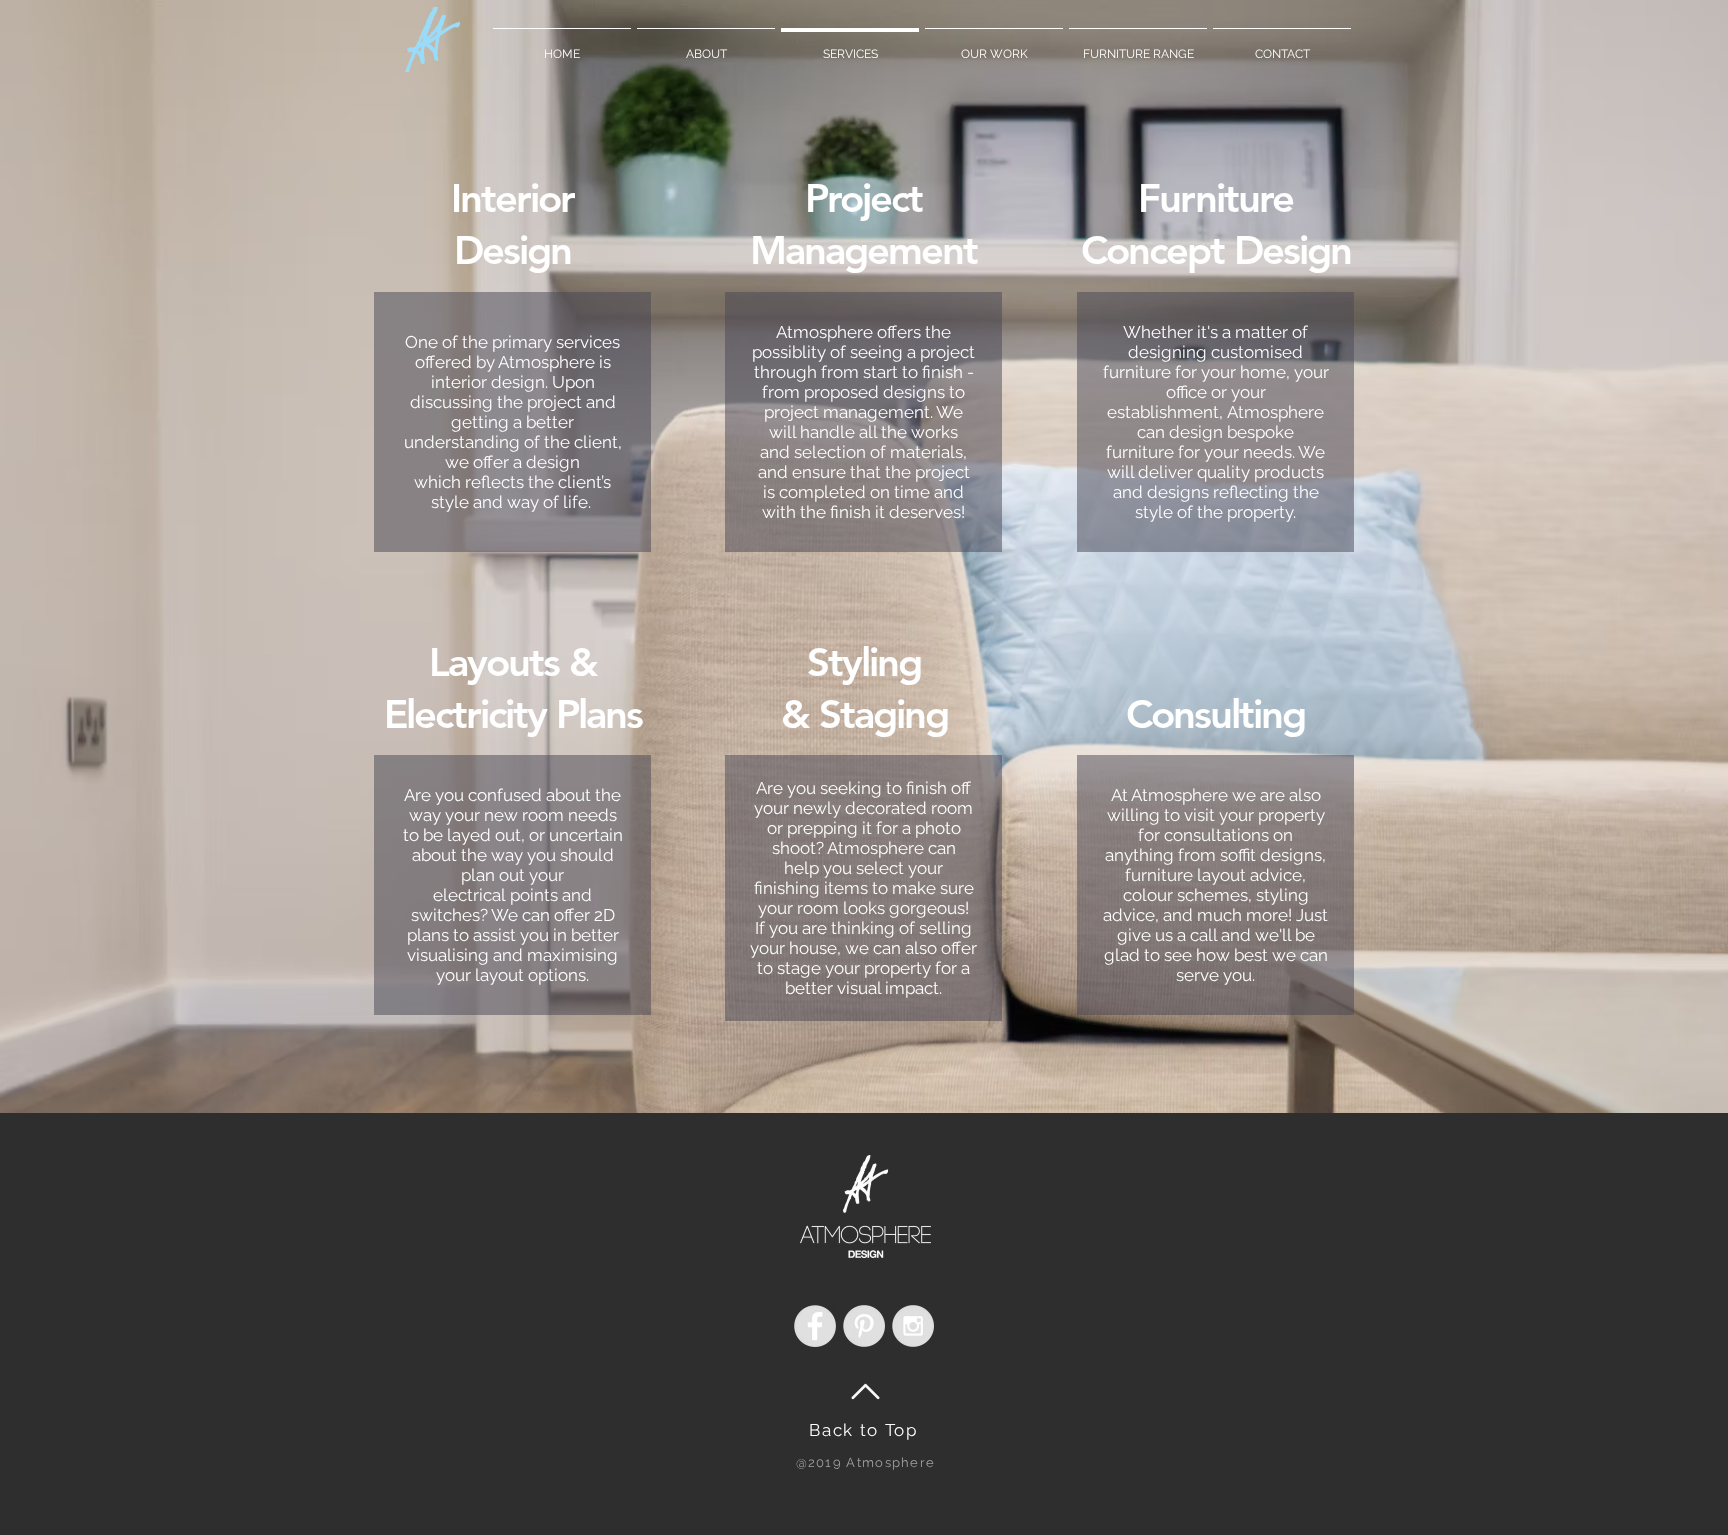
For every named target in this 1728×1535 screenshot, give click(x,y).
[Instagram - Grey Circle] (913, 1326)
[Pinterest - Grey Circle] (864, 1326)
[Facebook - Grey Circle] (815, 1326)
